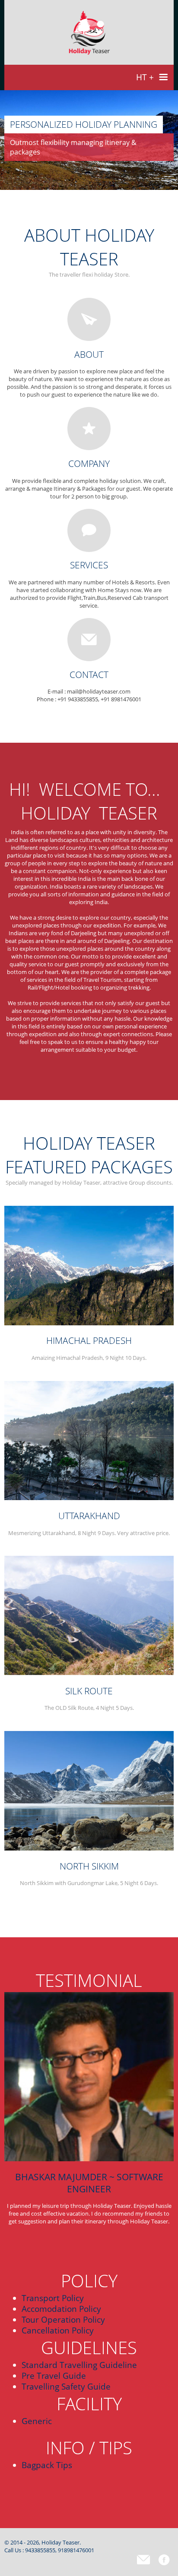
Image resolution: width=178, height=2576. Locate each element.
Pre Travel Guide (54, 2376)
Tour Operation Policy (63, 2319)
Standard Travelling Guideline (79, 2365)
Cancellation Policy (58, 2330)
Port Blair (89, 2569)
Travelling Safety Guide (66, 2386)
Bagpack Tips (47, 2465)
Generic (37, 2421)
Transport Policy (53, 2298)
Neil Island (89, 2560)
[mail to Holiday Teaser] (143, 2560)
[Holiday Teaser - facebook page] (164, 2560)
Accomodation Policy (61, 2309)
